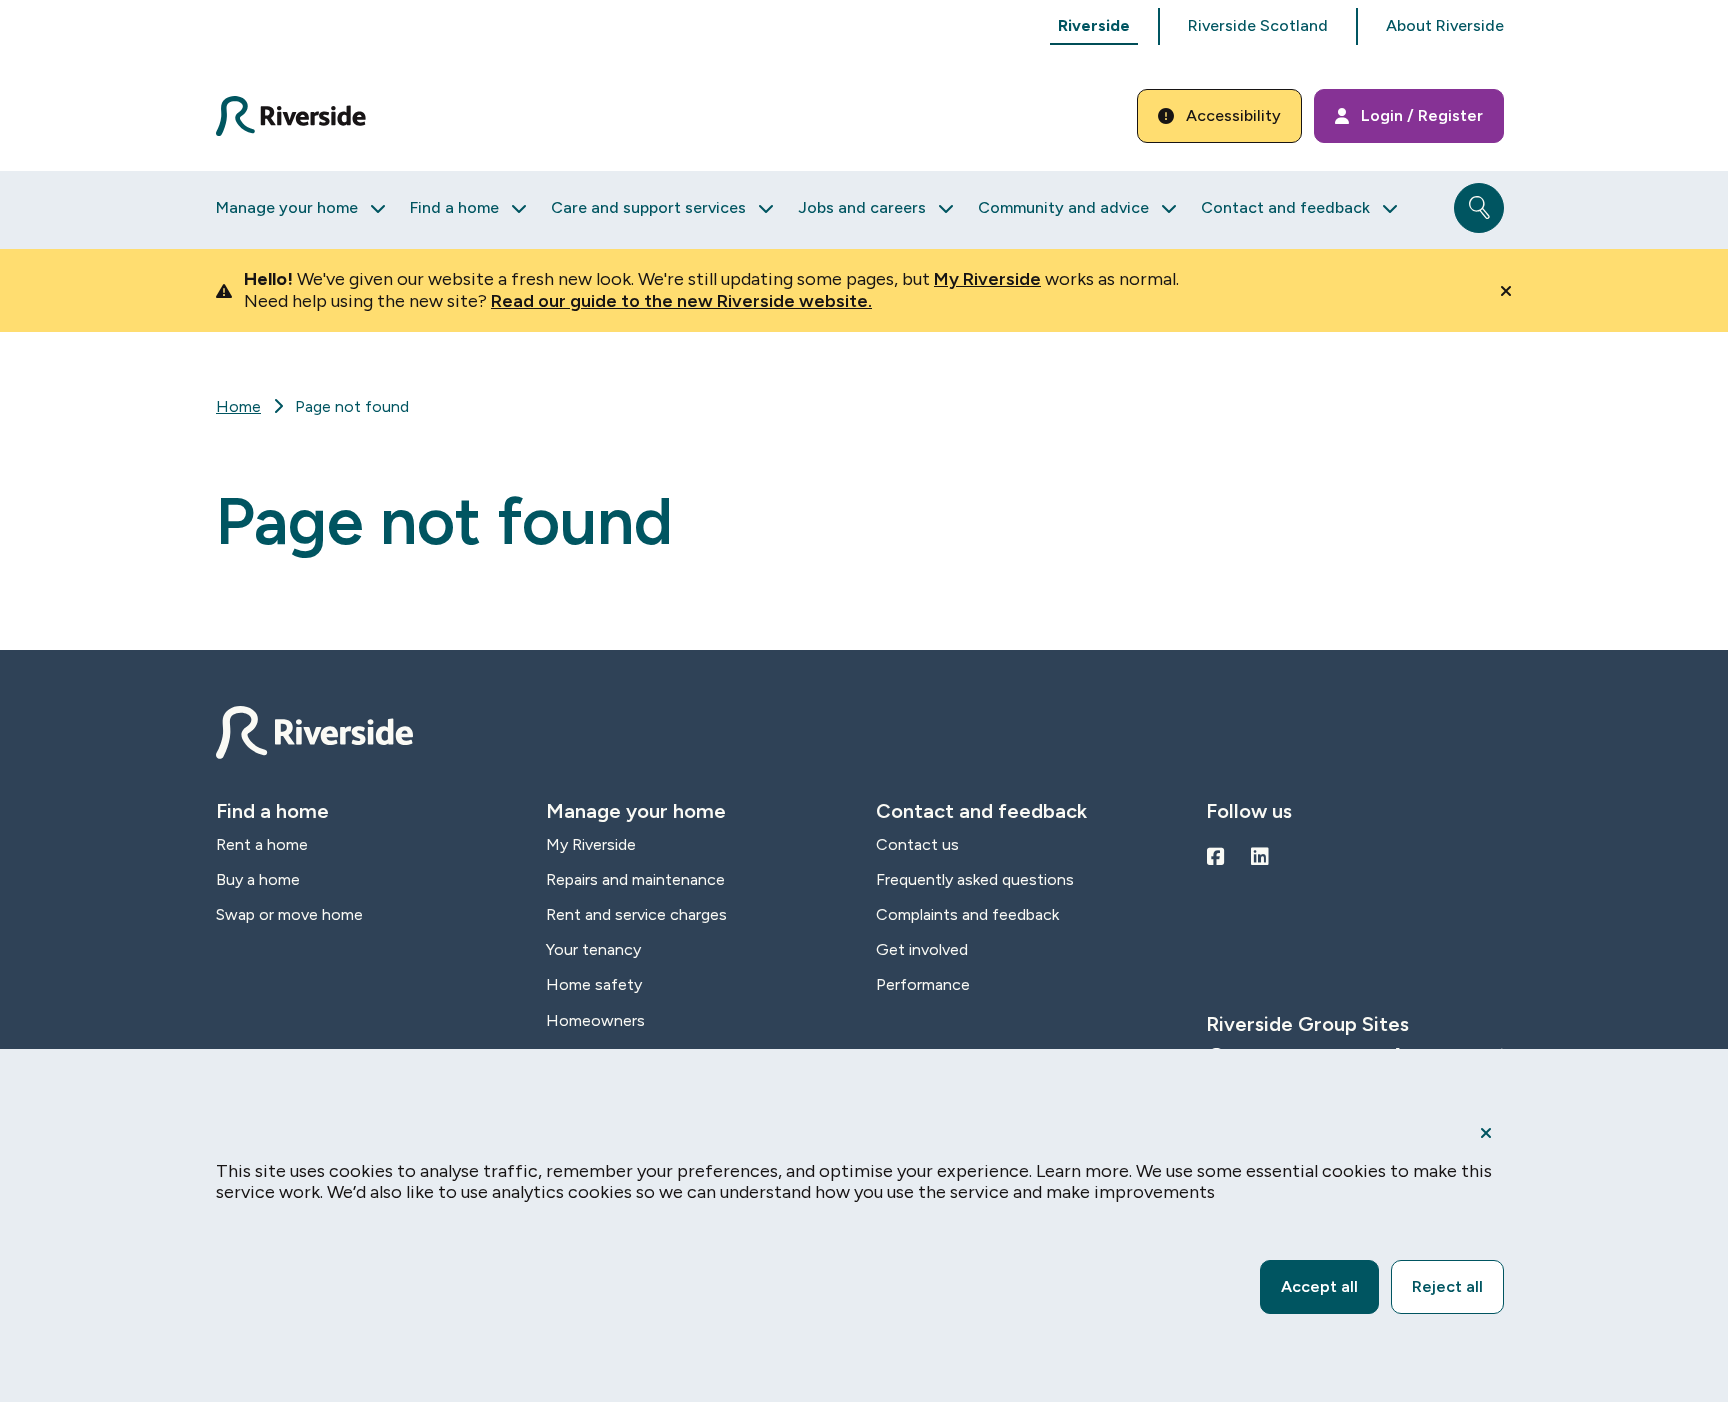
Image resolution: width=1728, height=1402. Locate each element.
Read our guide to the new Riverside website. (681, 301)
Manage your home (287, 207)
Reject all (1447, 1286)
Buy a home (258, 879)
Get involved (922, 949)
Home (238, 406)
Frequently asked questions (975, 879)
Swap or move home (289, 914)
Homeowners (595, 1020)
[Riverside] (302, 116)
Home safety (594, 984)
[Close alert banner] (1506, 291)
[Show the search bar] (1479, 208)
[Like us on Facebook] (1216, 857)
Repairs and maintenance (635, 879)
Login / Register (1422, 115)
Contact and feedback (1285, 207)
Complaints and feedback (967, 914)
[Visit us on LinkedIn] (1260, 857)
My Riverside (987, 279)
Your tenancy (593, 949)
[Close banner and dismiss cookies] (1486, 1133)
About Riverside (1445, 25)
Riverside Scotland (1258, 25)
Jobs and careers (862, 207)
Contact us (917, 844)
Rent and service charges (636, 914)
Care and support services (648, 207)
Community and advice (1063, 207)
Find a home (454, 207)
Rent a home (262, 844)
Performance (923, 984)
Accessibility (1233, 115)
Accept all (1319, 1286)
